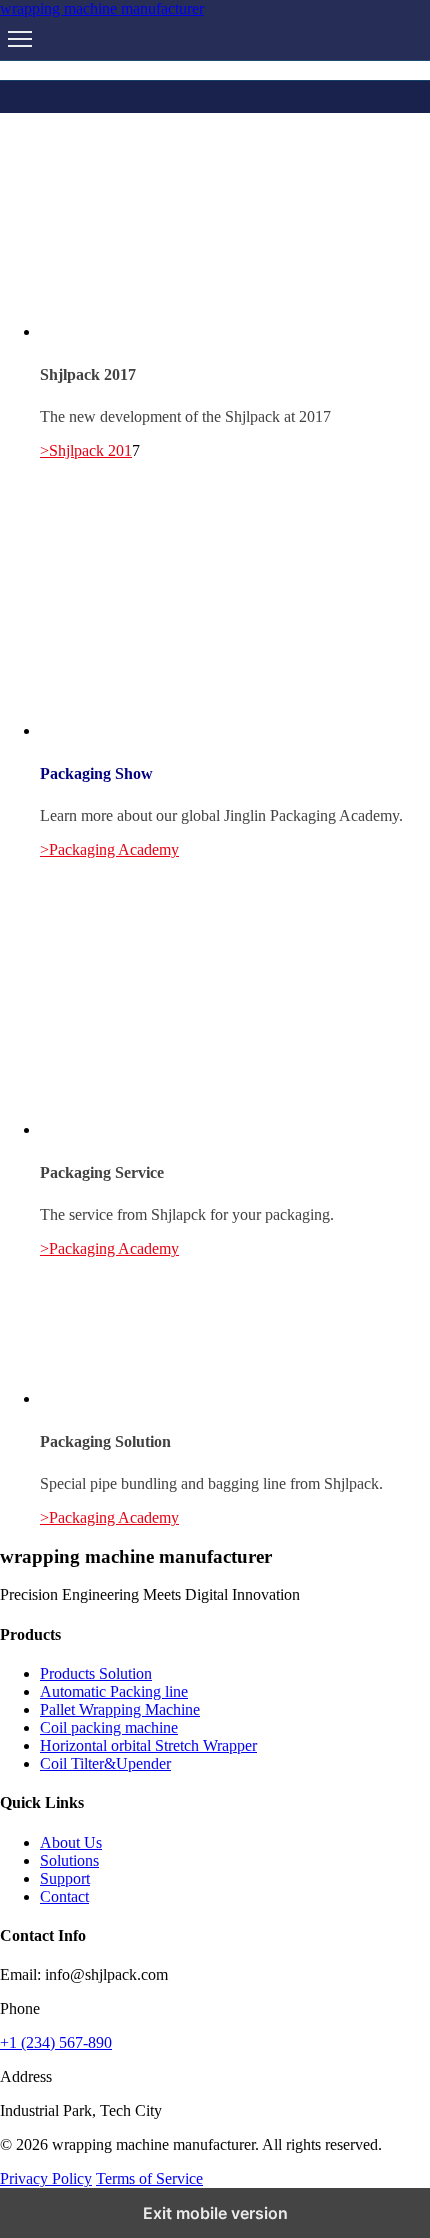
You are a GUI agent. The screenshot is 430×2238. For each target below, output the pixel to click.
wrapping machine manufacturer (102, 8)
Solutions (69, 1860)
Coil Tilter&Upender (105, 1763)
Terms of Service (149, 2178)
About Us (71, 1842)
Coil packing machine (109, 1727)
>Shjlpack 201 (86, 450)
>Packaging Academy (109, 849)
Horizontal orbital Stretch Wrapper (148, 1745)
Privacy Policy (46, 2178)
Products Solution (96, 1673)
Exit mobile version (215, 2213)
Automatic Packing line (114, 1691)
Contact (64, 1896)
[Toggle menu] (20, 39)
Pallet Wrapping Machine (120, 1709)
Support (65, 1878)
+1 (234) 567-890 (56, 2042)
